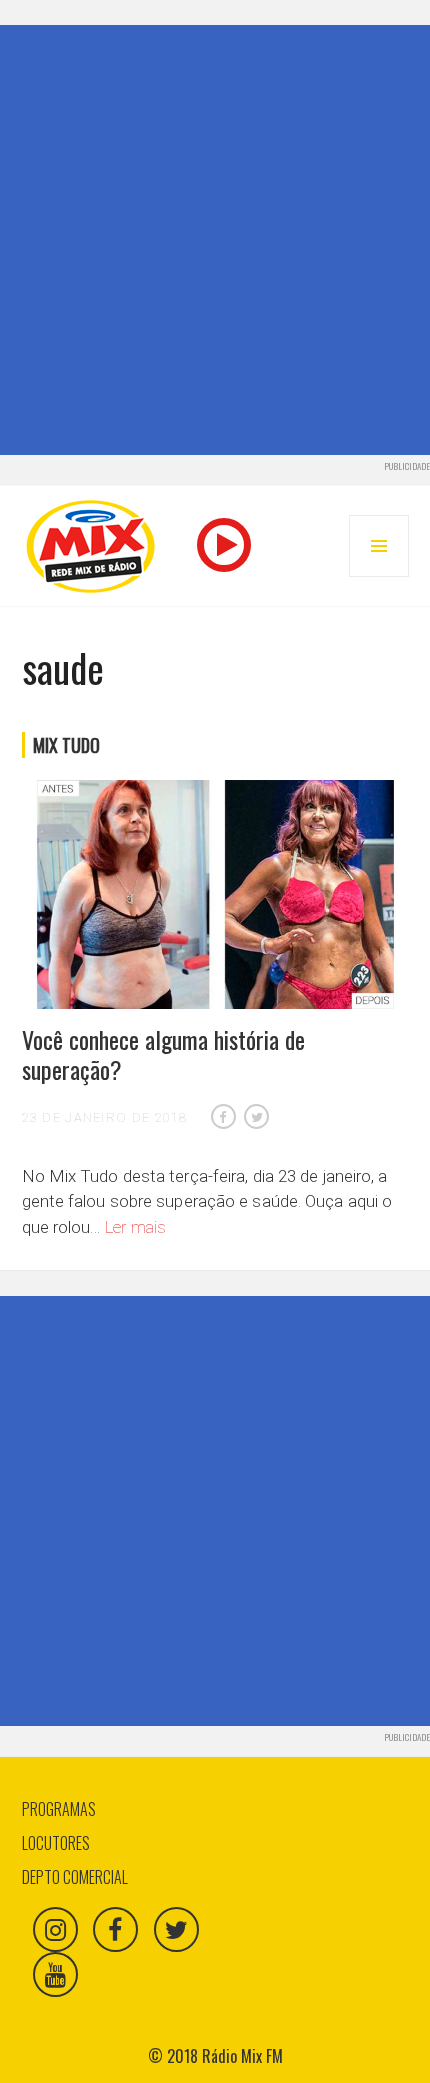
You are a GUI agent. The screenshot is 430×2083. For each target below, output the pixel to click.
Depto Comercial (75, 1877)
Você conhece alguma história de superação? (163, 1054)
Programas (59, 1809)
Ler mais (136, 1227)
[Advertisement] (215, 240)
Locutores (56, 1843)
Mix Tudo (66, 745)
